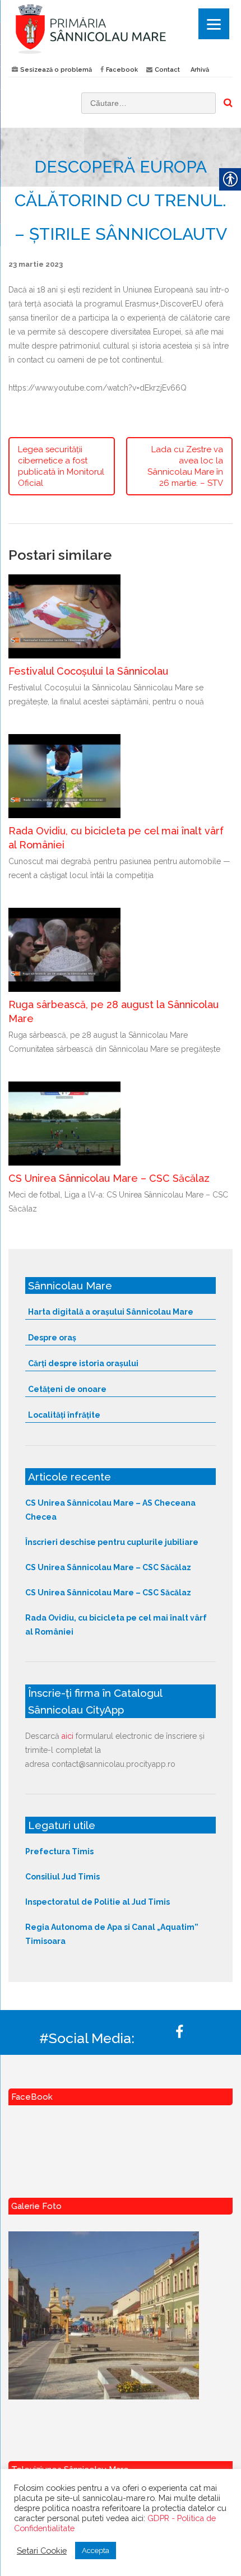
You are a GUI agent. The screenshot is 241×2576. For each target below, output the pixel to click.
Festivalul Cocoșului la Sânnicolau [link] (88, 671)
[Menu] (214, 24)
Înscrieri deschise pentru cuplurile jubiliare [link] (112, 1542)
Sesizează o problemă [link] (56, 70)
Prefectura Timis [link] (59, 1851)
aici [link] (68, 1736)
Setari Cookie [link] (42, 2551)
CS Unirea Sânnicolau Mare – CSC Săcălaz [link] (109, 1178)
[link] (121, 29)
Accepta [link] (96, 2551)
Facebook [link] (122, 70)
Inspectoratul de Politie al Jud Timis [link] (98, 1902)
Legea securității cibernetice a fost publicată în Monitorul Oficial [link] (61, 466)
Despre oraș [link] (52, 1338)
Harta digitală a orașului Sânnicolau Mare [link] (111, 1312)
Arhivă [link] (200, 70)
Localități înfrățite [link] (64, 1415)
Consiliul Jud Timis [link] (62, 1877)
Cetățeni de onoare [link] (67, 1389)
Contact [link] (167, 70)
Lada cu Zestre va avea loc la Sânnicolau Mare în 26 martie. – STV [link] (185, 466)
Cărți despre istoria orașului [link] (83, 1363)
